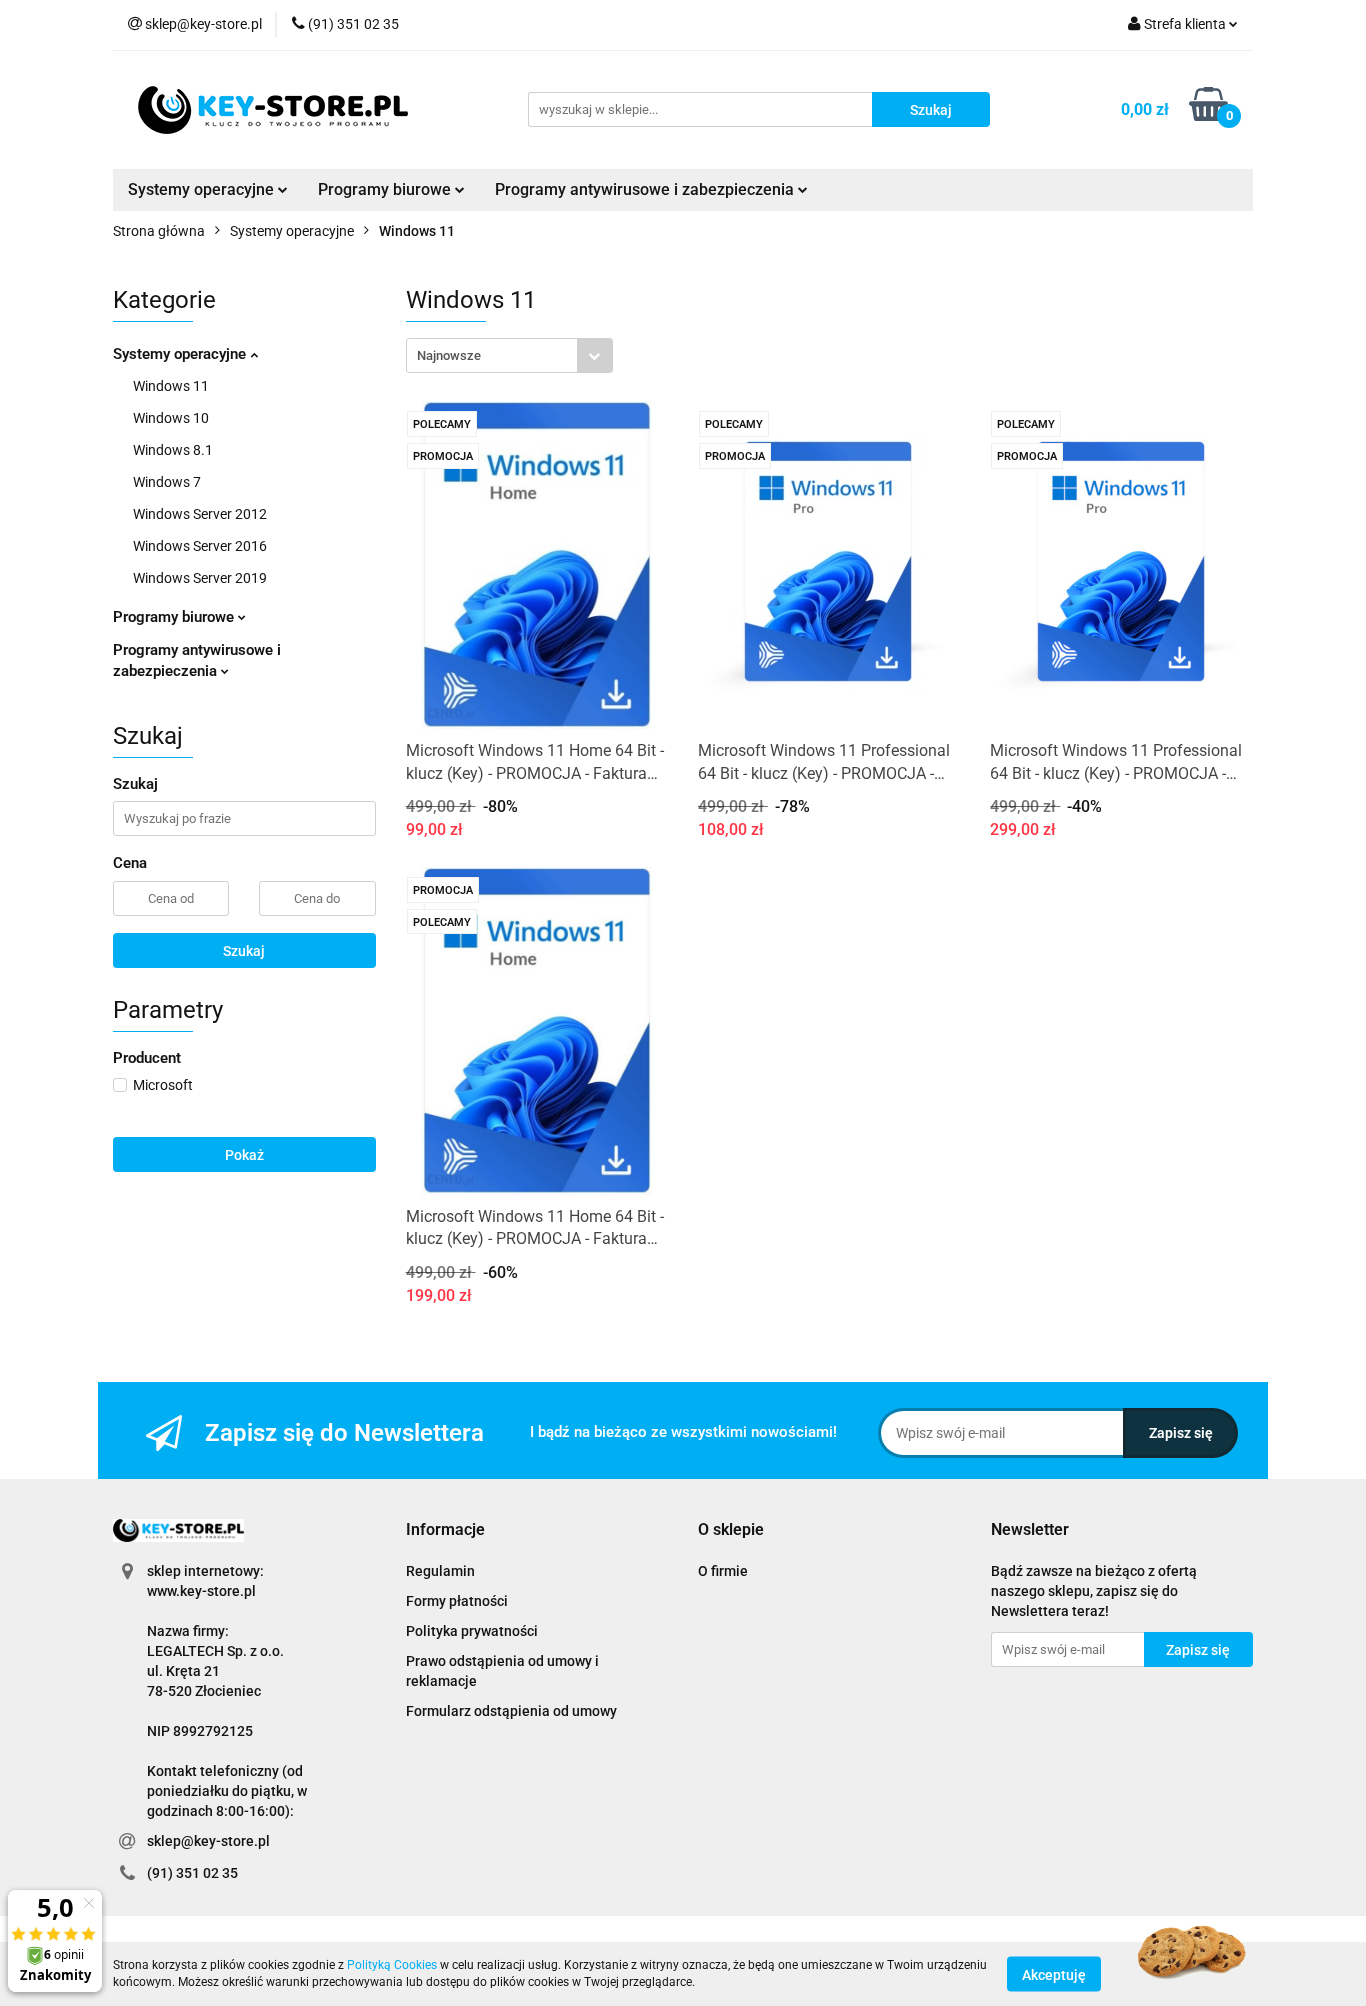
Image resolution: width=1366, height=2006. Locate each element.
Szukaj (244, 951)
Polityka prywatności (472, 1631)
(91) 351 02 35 (192, 1873)
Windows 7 (167, 482)
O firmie (723, 1571)
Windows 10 (171, 418)
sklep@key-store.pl (208, 1841)
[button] (445, 1530)
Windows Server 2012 (200, 514)
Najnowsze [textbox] (449, 355)
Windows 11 (171, 386)
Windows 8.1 (173, 450)
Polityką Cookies (392, 1965)
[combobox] (509, 355)
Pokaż (244, 1155)
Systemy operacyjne (181, 354)
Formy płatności (457, 1601)
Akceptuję (1054, 1974)
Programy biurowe (175, 617)
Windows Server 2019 (200, 578)
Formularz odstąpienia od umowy (511, 1711)
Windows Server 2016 (200, 546)
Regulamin (440, 1571)
